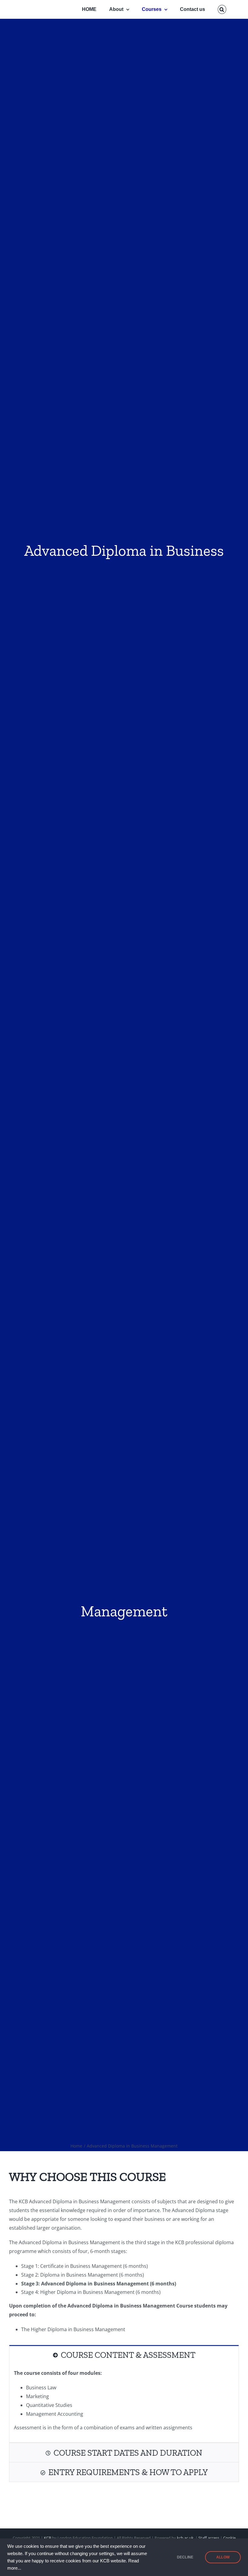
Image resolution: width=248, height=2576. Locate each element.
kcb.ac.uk (185, 2538)
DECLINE (185, 2557)
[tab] (124, 2355)
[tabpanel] (124, 2404)
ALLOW (223, 2557)
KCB (47, 2538)
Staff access (209, 2538)
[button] (222, 9)
